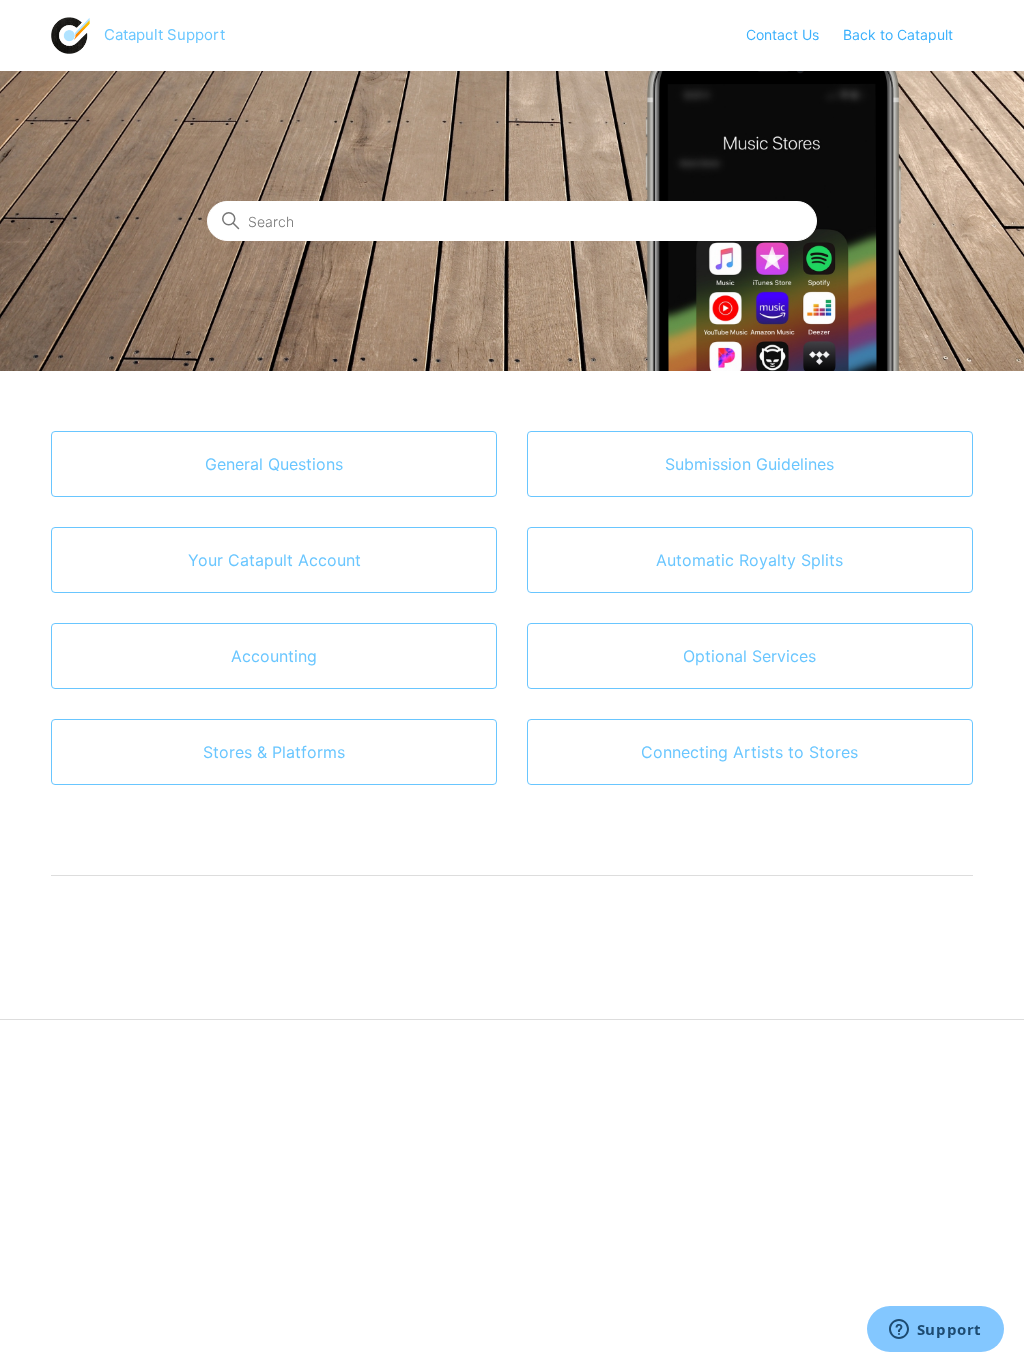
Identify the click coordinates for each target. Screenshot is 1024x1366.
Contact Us (782, 34)
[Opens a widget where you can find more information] (935, 1331)
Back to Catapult (898, 34)
